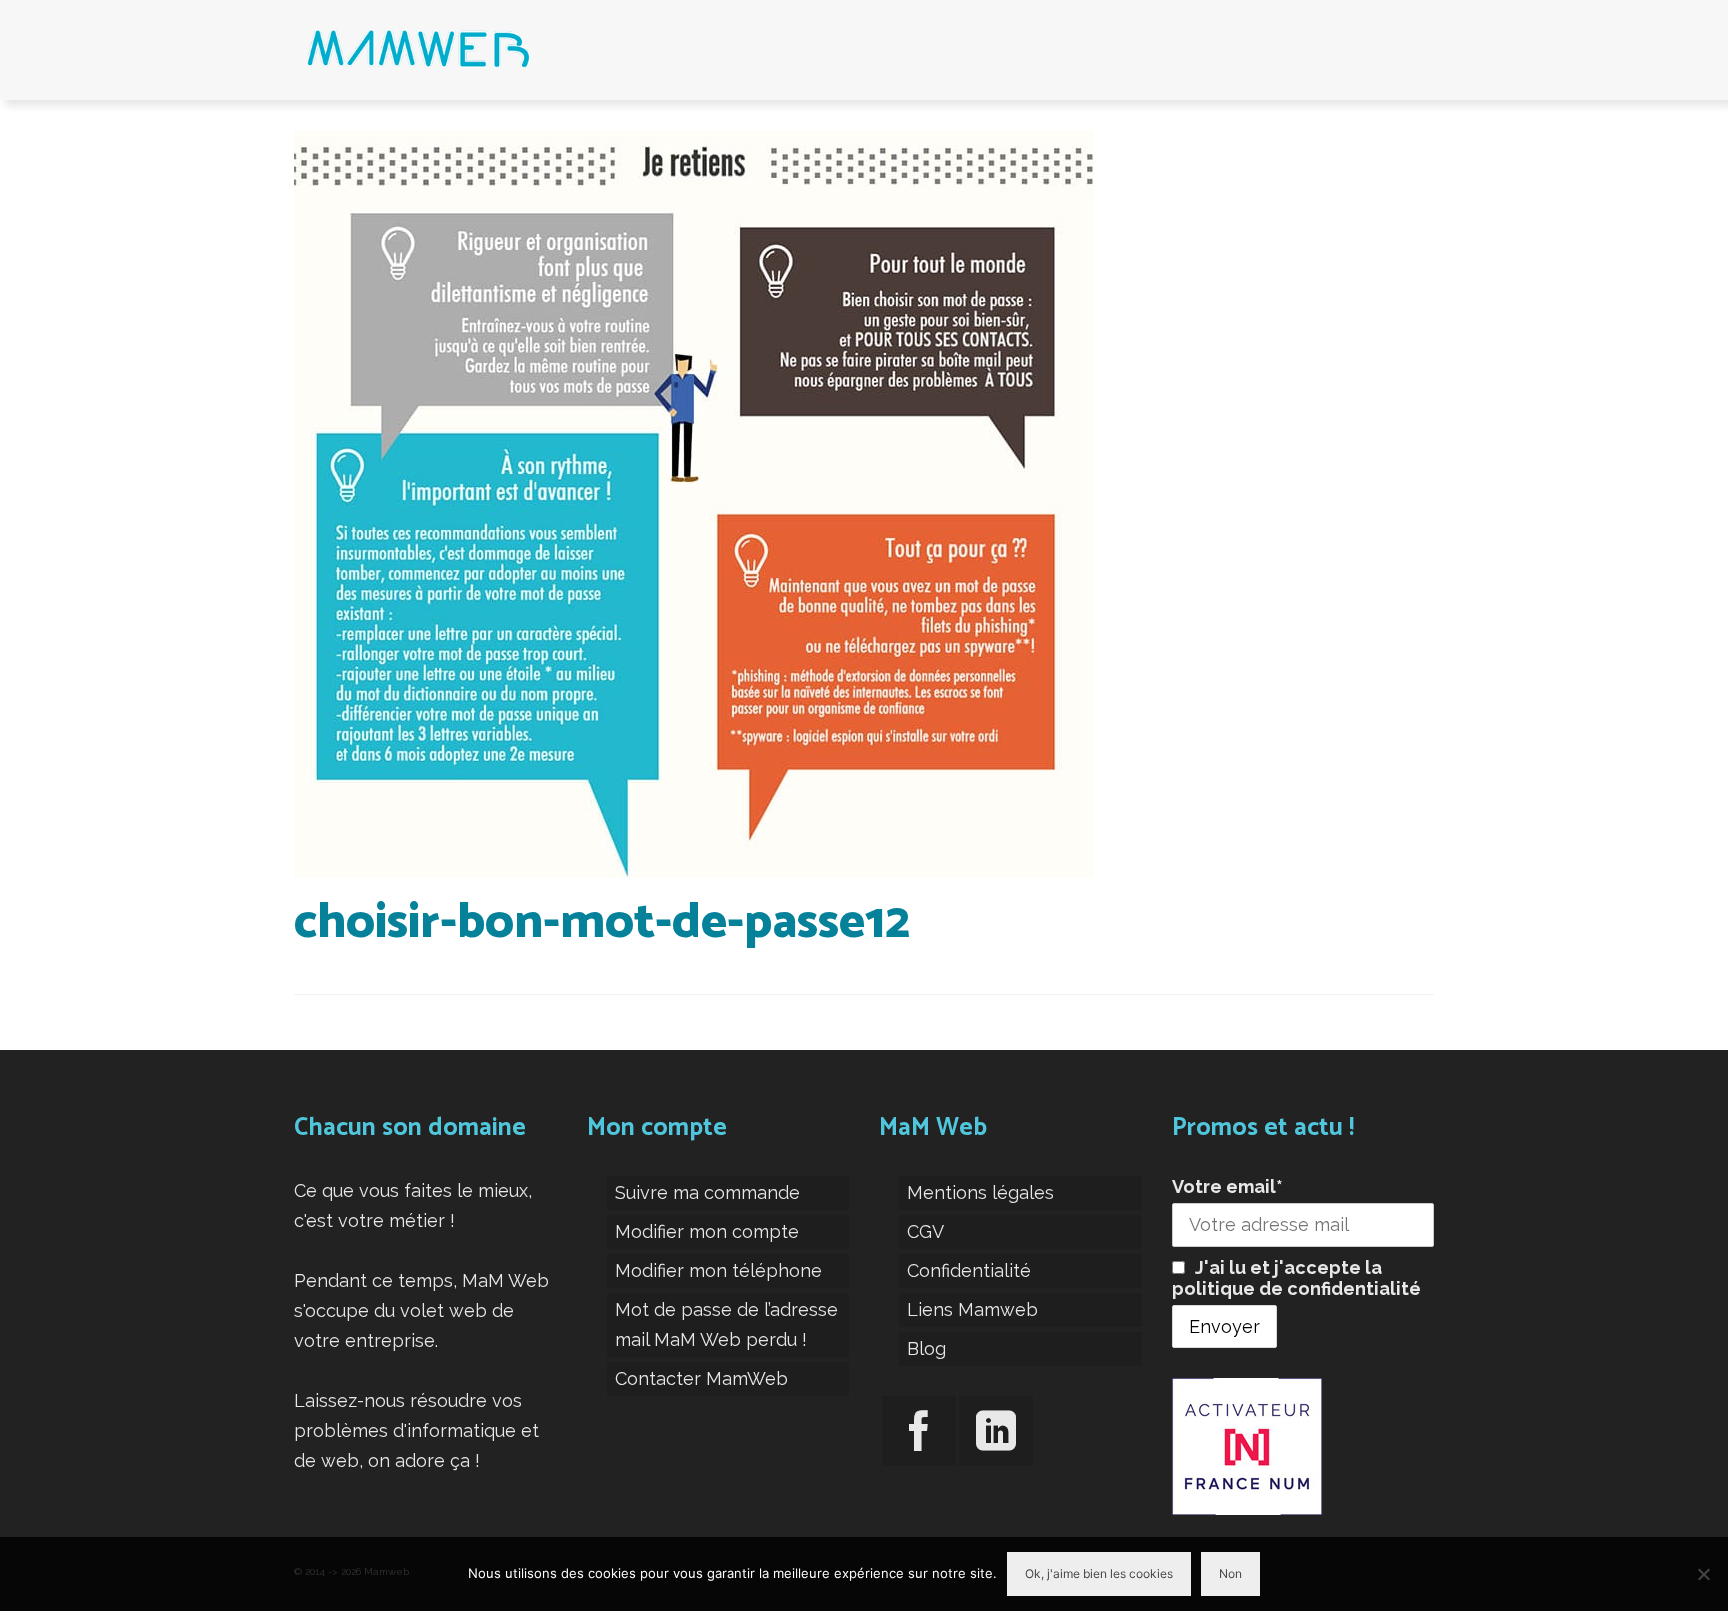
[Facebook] (919, 1431)
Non (1230, 1573)
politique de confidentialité (1296, 1288)
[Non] (1703, 1574)
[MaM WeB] (474, 50)
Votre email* (1227, 1186)
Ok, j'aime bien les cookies (1099, 1573)
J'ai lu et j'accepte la (1296, 1278)
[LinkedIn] (996, 1431)
